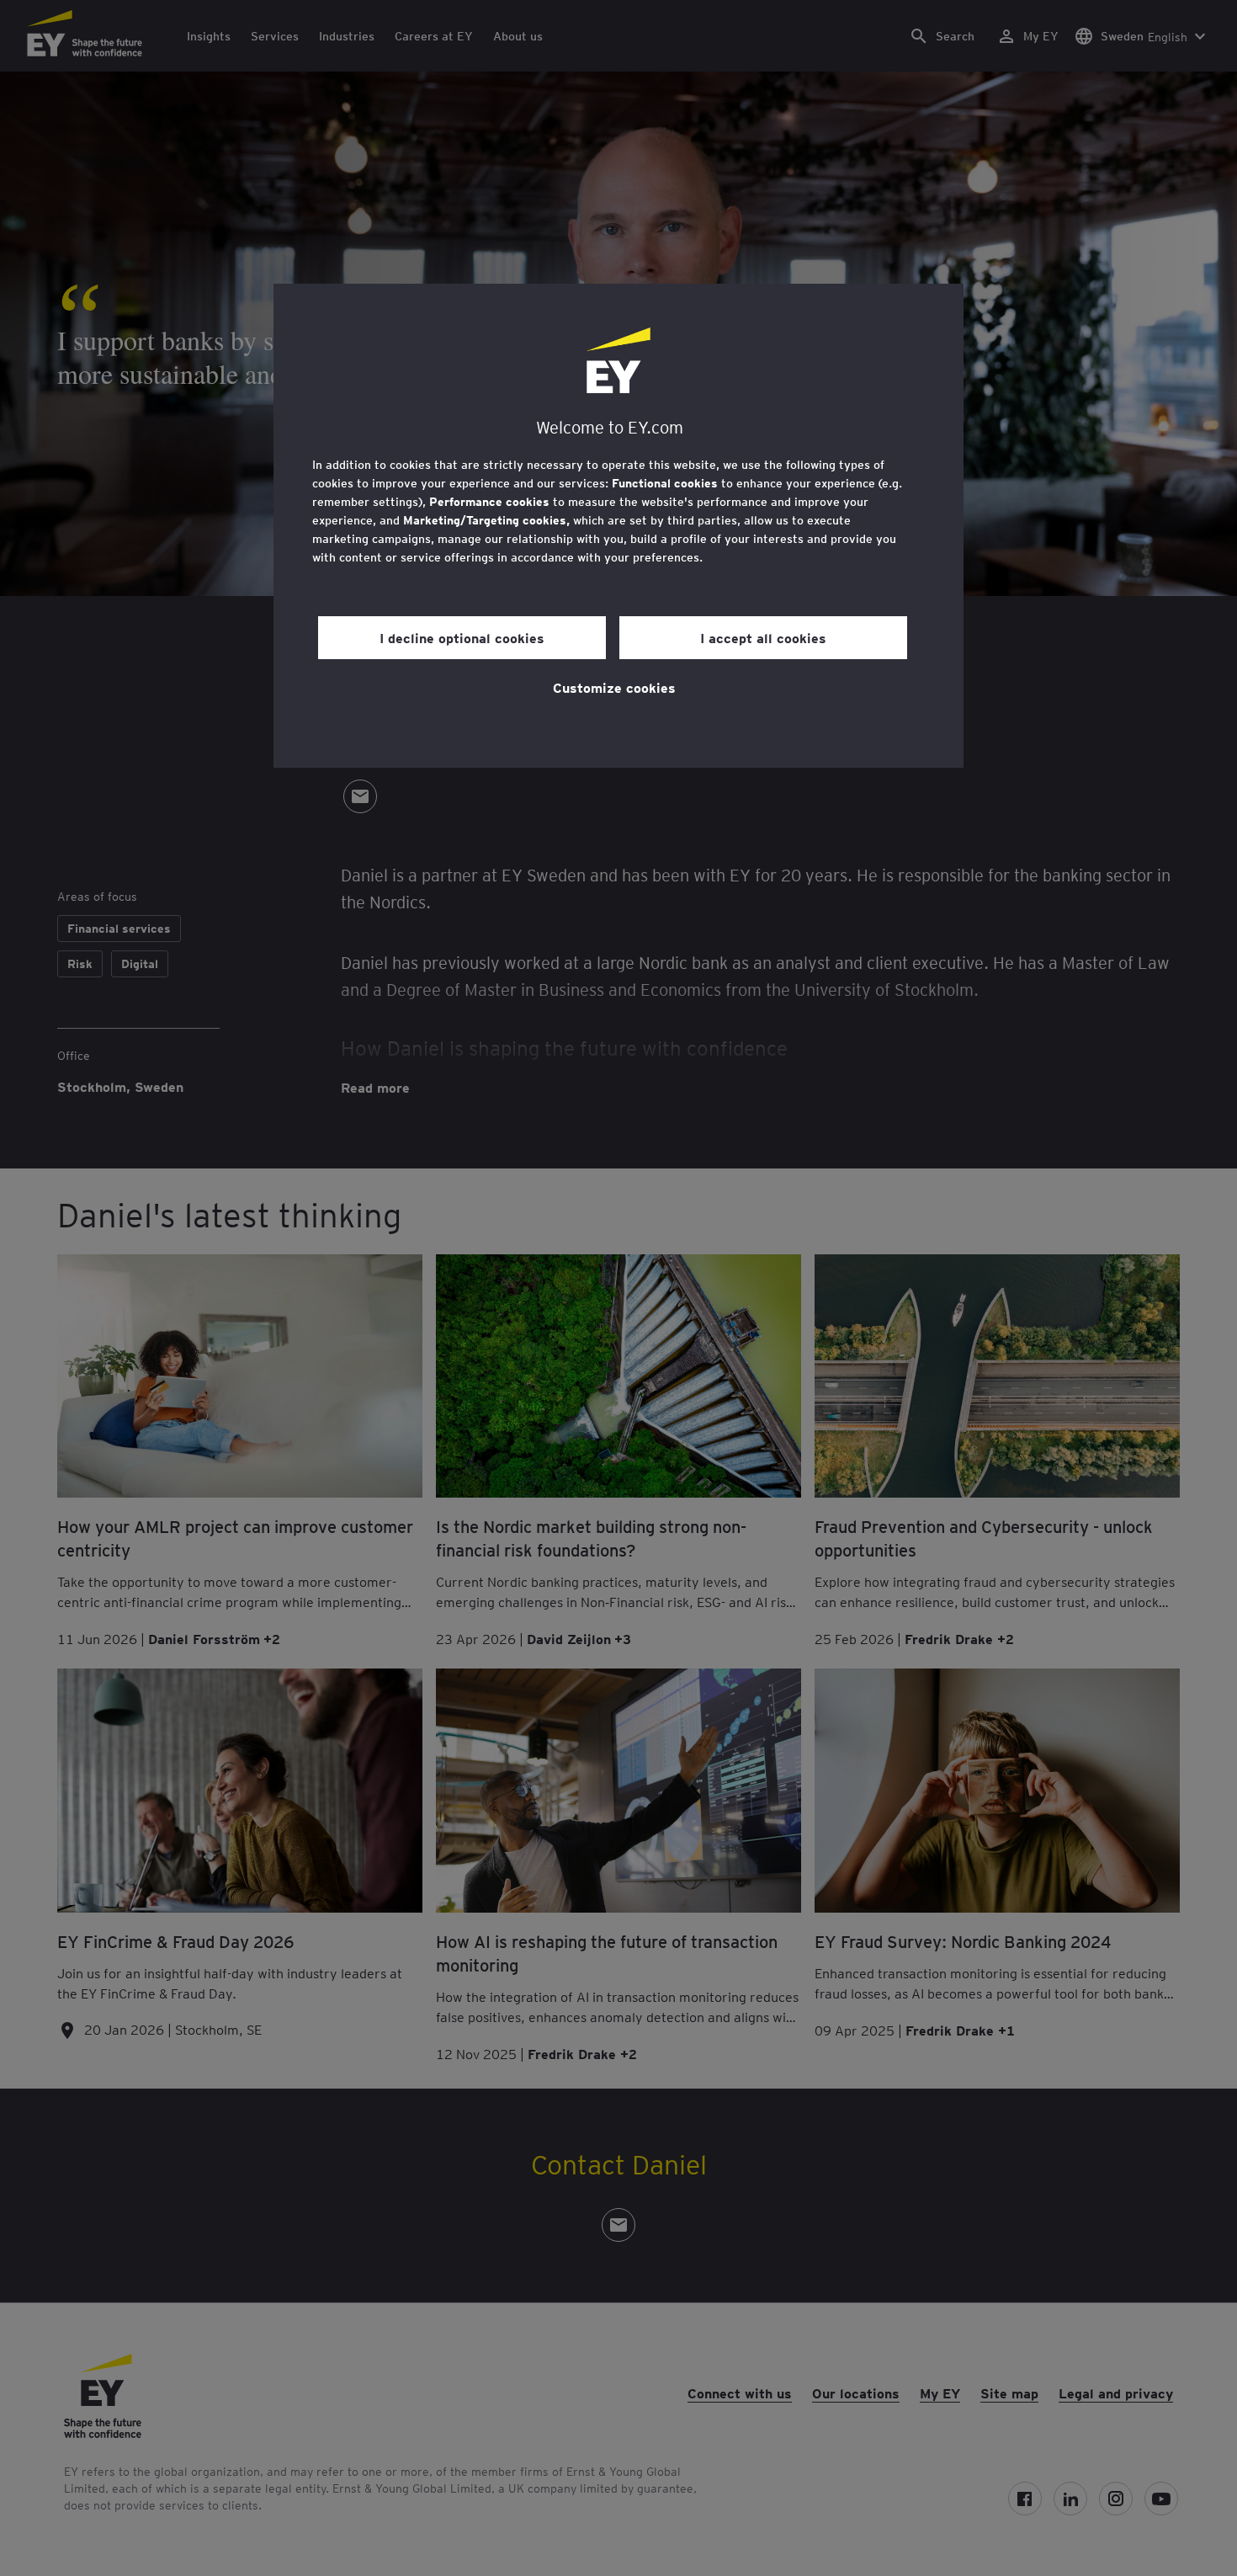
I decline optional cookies (462, 637)
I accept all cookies (763, 637)
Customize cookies (614, 687)
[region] (618, 526)
